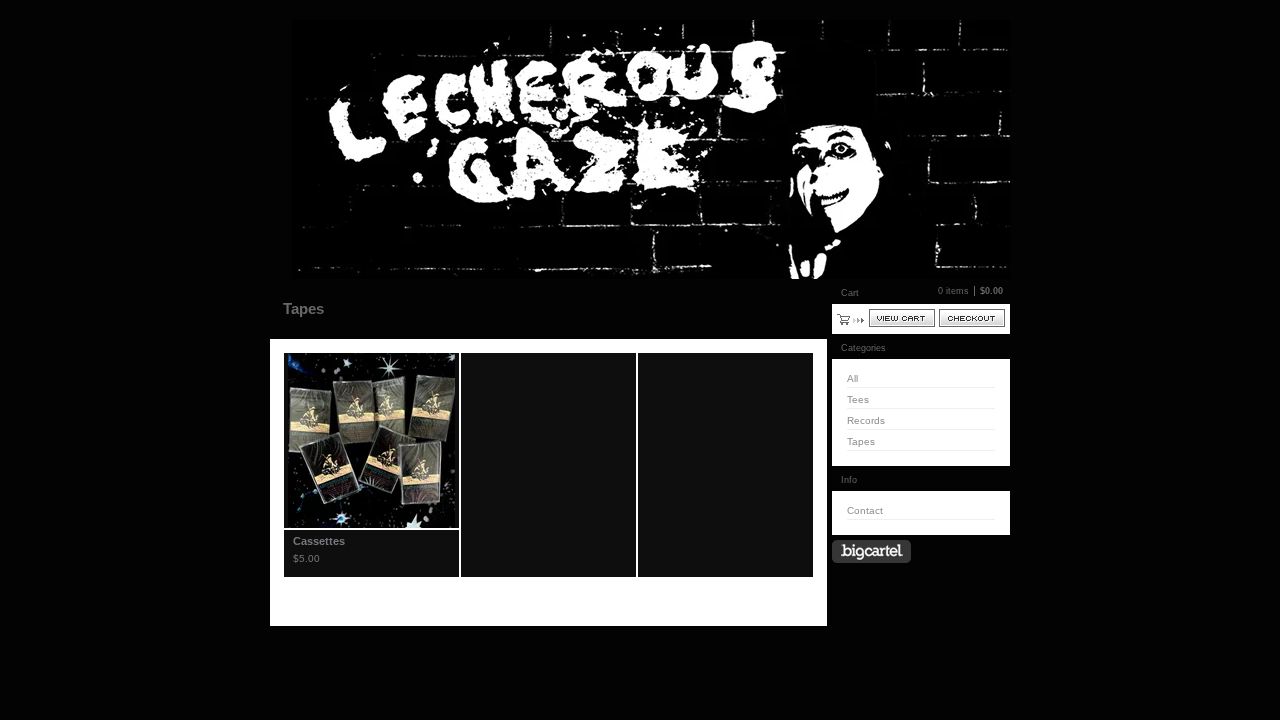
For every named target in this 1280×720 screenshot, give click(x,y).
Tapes (861, 441)
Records (866, 420)
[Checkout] (972, 318)
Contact (865, 510)
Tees (858, 399)
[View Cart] (902, 318)
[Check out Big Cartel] (871, 551)
